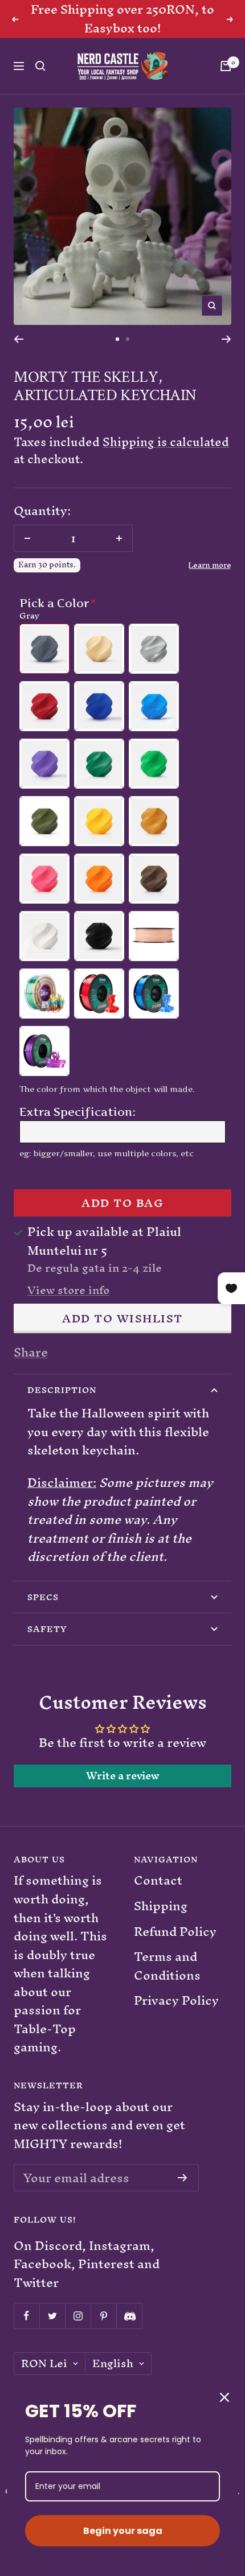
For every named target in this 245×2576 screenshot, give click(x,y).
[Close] (224, 2397)
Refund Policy (175, 1932)
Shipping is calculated (166, 442)
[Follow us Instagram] (78, 2316)
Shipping (161, 1907)
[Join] (183, 2178)
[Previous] (19, 339)
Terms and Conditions (167, 1966)
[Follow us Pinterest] (103, 2316)
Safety (47, 1629)
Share (31, 1353)
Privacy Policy (176, 2001)
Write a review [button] (123, 1776)
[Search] (40, 66)
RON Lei (44, 2364)
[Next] (226, 339)
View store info (68, 1291)
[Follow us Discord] (129, 2316)
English (113, 2364)
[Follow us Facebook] (26, 2316)
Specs (43, 1597)
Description (62, 1390)
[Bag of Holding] (226, 66)
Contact (158, 1881)
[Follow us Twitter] (52, 2316)
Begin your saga (123, 2531)
